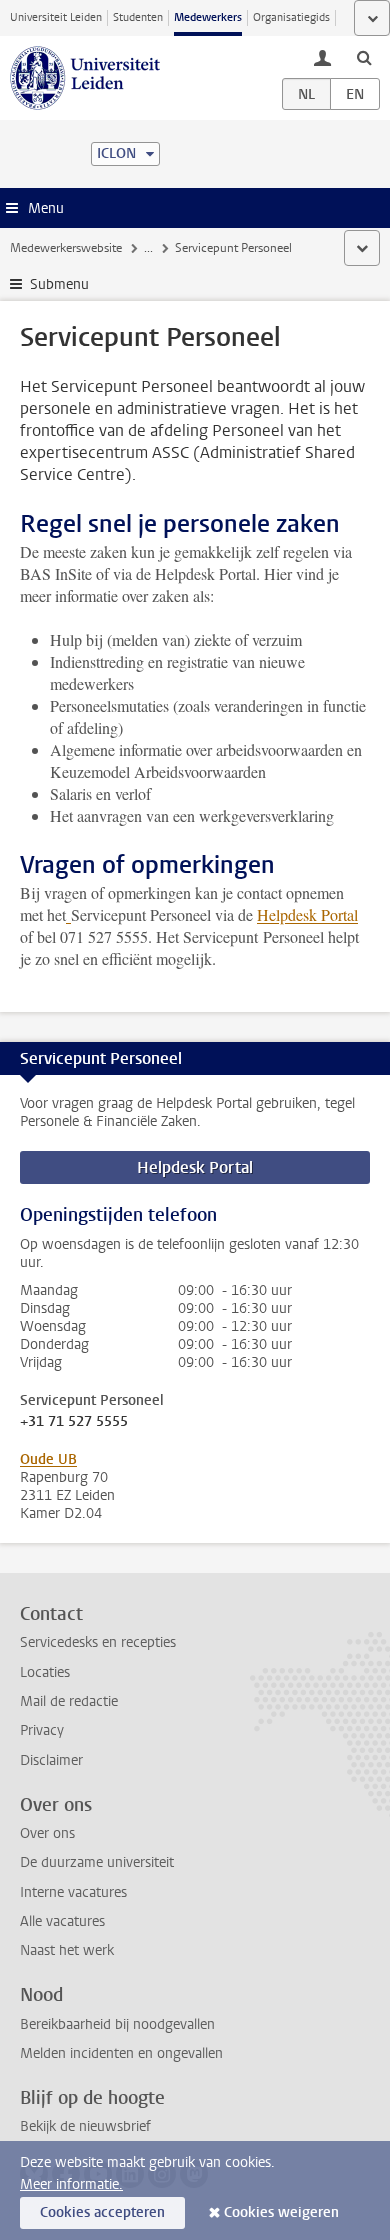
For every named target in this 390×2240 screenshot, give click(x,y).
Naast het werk (67, 1950)
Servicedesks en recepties (98, 1642)
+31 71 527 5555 (74, 1422)
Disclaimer (51, 1760)
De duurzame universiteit (97, 1862)
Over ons (47, 1833)
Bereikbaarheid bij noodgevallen (117, 2024)
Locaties (45, 1672)
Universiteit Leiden (56, 17)
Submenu (59, 284)
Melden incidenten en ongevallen (121, 2053)
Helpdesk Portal (307, 914)
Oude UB (48, 1459)
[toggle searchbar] (364, 57)
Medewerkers (208, 17)
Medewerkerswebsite (66, 248)
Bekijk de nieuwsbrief (85, 2126)
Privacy (42, 1730)
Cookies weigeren (281, 2212)
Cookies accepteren (102, 2212)
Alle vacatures (62, 1921)
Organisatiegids (291, 17)
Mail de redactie (69, 1701)
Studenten (138, 17)
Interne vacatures (73, 1892)
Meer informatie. (71, 2184)
